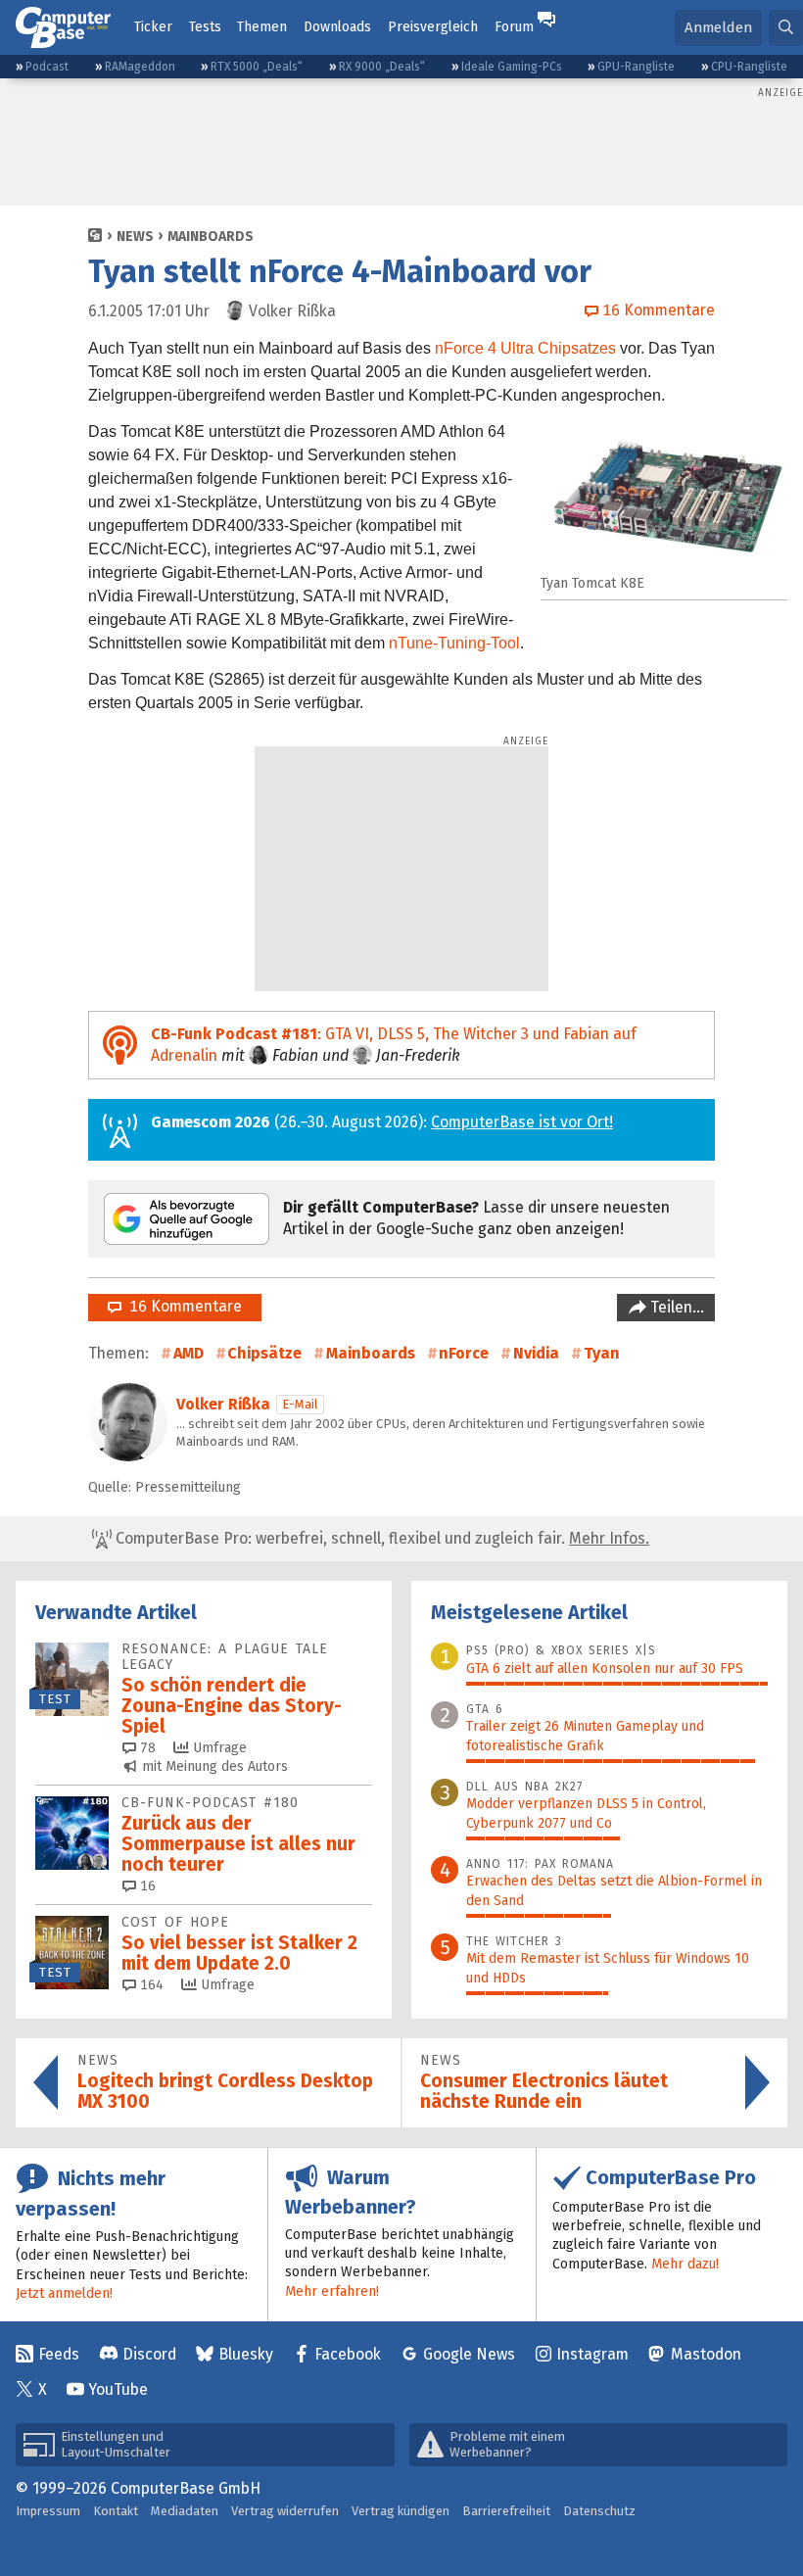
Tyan (602, 1353)
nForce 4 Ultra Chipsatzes (525, 348)
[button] (786, 28)
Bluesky (246, 2354)
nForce (464, 1353)
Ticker (153, 27)
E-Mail (300, 1404)
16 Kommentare (182, 1306)
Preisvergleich (433, 27)
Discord (149, 2354)
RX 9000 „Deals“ (382, 67)
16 (146, 1886)
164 (150, 1985)
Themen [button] (262, 27)
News (135, 237)
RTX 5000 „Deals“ (257, 67)
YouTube (118, 2389)
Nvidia (536, 1353)
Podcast (47, 67)
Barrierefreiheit (506, 2511)
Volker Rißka (223, 1404)
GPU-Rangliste (636, 67)
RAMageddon (140, 67)
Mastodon (706, 2354)
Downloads (337, 27)
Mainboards (211, 237)
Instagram (592, 2354)
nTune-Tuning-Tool (454, 643)
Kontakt (116, 2511)
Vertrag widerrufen (285, 2511)
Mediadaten (185, 2511)
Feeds (59, 2354)
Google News (469, 2354)
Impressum (48, 2511)
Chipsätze (264, 1353)
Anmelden (718, 27)
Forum (514, 27)
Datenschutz (599, 2511)
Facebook (348, 2354)
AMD (189, 1353)
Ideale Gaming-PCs (512, 67)
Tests (205, 27)
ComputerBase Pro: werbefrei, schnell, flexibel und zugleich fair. (380, 1538)
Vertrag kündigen (401, 2511)
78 (146, 1748)
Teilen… (675, 1307)
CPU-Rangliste (749, 67)
